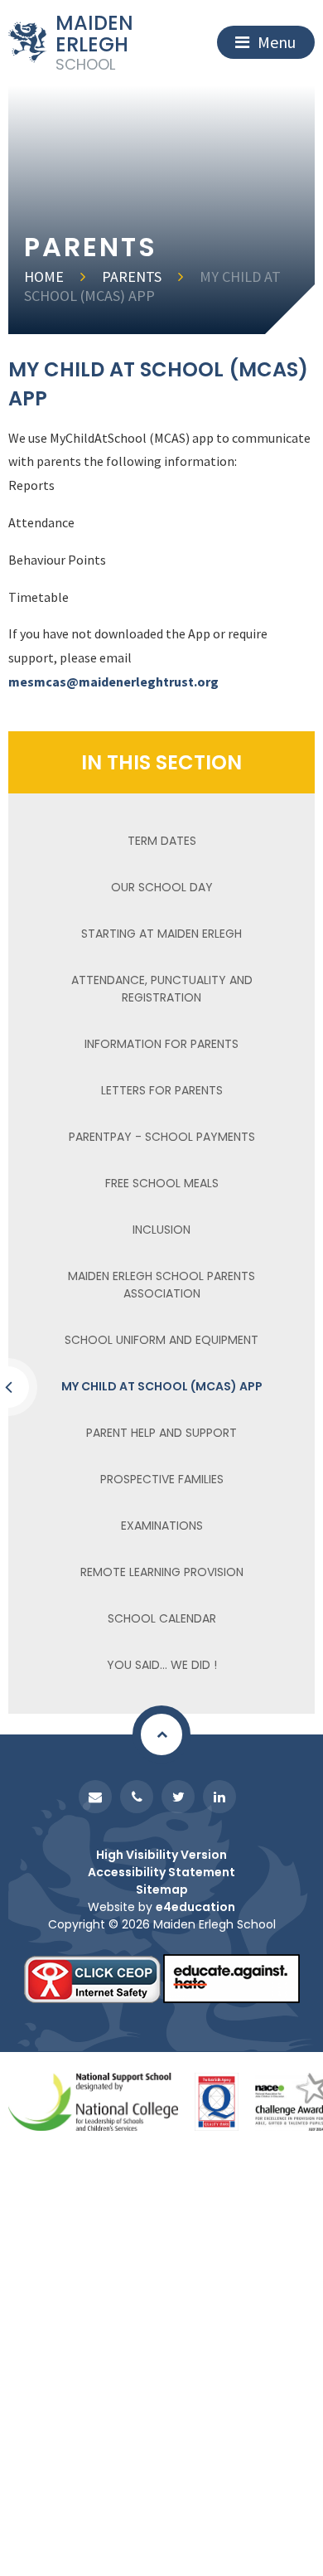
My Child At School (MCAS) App (152, 286)
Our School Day (162, 887)
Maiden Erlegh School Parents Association (161, 1285)
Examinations (162, 1526)
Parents (132, 277)
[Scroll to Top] (161, 1734)
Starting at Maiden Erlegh (161, 934)
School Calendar (162, 1618)
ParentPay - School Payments (162, 1137)
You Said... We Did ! (162, 1665)
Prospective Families (162, 1479)
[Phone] (137, 1797)
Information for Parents (161, 1044)
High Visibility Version (161, 1855)
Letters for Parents (162, 1090)
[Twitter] (178, 1797)
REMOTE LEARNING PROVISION (162, 1572)
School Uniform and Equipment (161, 1340)
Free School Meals (162, 1183)
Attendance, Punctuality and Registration (162, 989)
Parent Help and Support (161, 1433)
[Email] (95, 1797)
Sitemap (162, 1890)
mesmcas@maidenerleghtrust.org (113, 682)
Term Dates (162, 841)
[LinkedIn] (219, 1797)
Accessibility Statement (161, 1872)
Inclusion (161, 1230)
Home (44, 277)
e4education (195, 1907)
